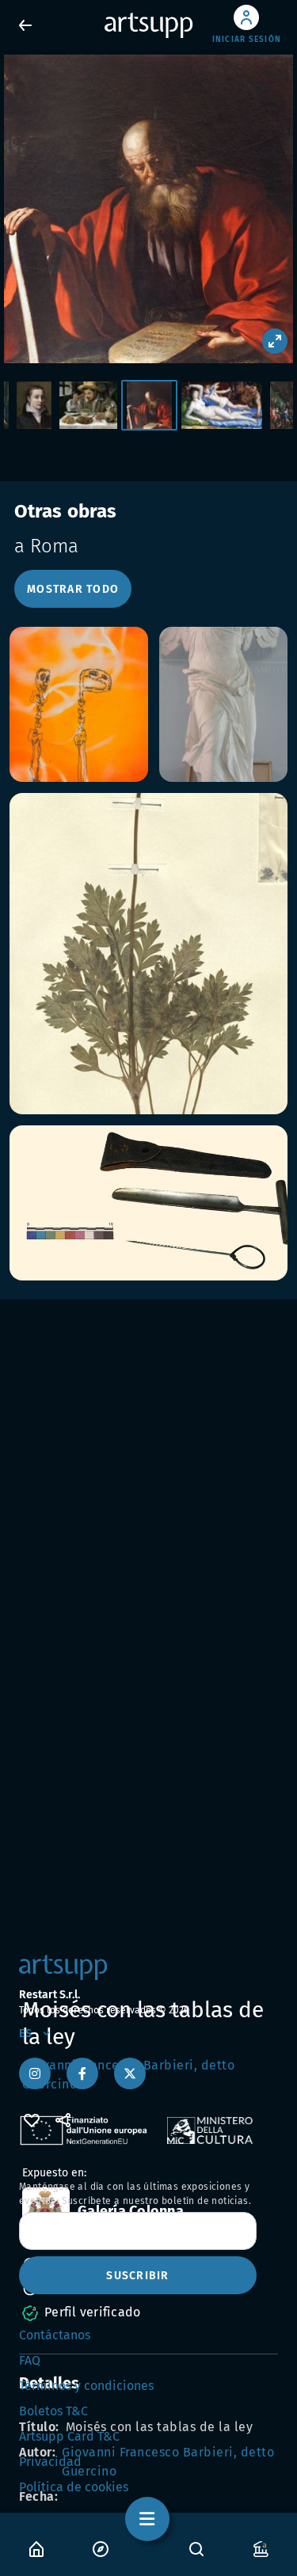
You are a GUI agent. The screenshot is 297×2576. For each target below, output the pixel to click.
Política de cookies (74, 2487)
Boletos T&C (53, 2411)
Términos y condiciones (86, 2386)
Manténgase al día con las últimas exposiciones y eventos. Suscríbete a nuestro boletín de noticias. (135, 2194)
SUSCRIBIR (137, 2276)
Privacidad (50, 2462)
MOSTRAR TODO (73, 589)
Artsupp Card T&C (69, 2436)
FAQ (30, 2360)
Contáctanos (55, 2335)
